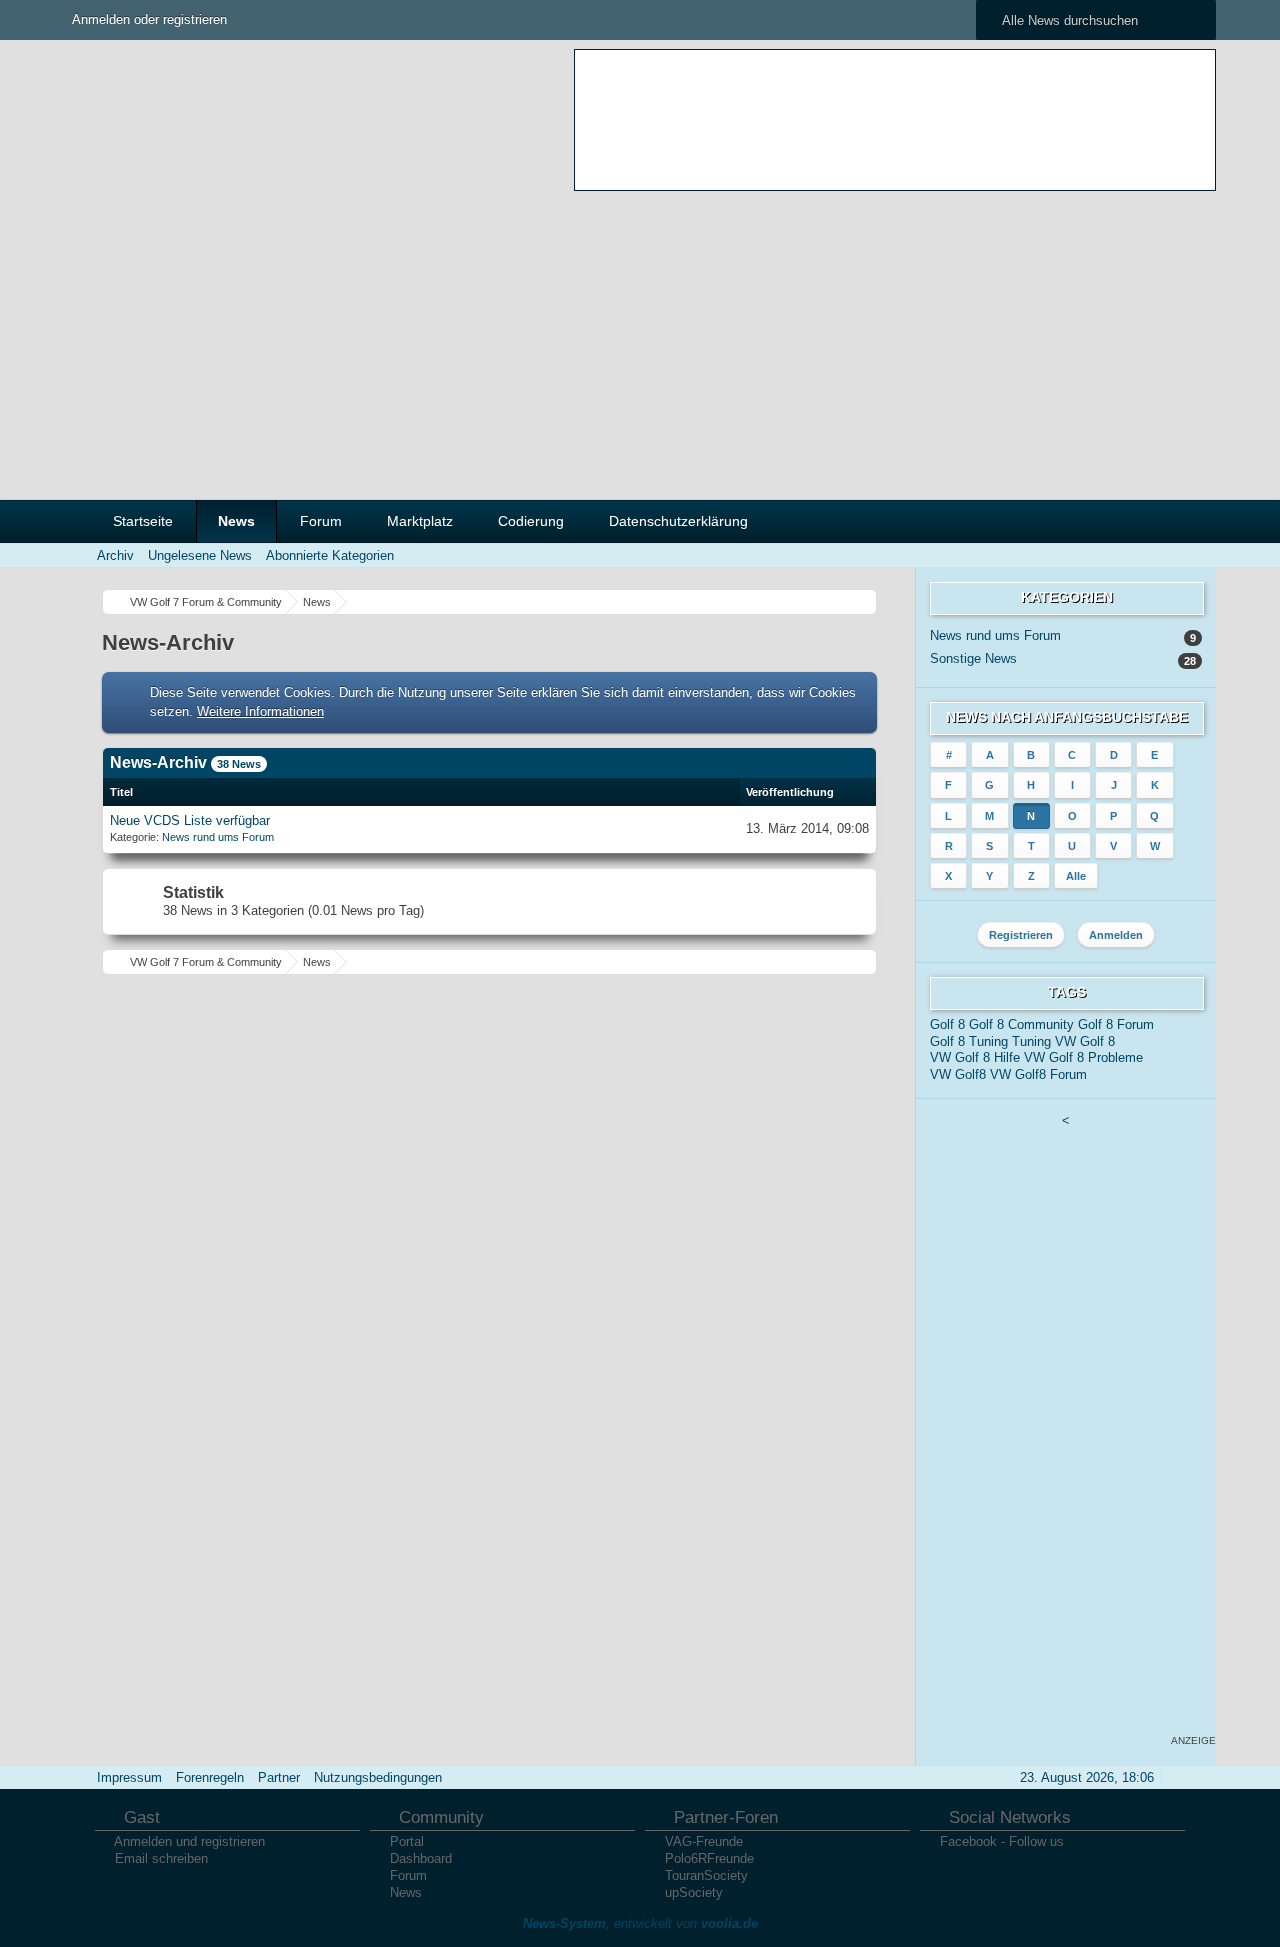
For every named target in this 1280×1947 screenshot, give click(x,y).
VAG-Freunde (704, 1841)
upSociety (694, 1892)
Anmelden (1116, 935)
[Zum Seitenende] (1176, 555)
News (236, 521)
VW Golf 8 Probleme (1083, 1057)
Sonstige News (973, 658)
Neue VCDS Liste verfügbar (190, 820)
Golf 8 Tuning (969, 1041)
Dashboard (421, 1858)
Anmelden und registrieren (189, 1841)
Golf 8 (947, 1024)
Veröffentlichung (790, 792)
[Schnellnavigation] (1148, 555)
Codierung (531, 521)
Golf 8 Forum (1116, 1024)
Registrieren (1021, 935)
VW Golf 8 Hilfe (975, 1057)
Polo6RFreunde (709, 1858)
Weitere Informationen (260, 711)
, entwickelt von (640, 1923)
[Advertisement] (640, 339)
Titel (121, 792)
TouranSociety (706, 1875)
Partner (279, 1777)
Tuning (1031, 1041)
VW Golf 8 (1085, 1041)
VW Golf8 (958, 1074)
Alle (1076, 876)
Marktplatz (420, 521)
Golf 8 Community (1021, 1024)
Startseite (143, 521)
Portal (407, 1841)
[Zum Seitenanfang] (1176, 1777)
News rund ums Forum (218, 837)
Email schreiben (161, 1858)
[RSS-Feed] (1120, 555)
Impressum (129, 1777)
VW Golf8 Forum (1038, 1074)
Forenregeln (210, 1777)
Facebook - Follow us (1002, 1841)
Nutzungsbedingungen (378, 1777)
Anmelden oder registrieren (149, 19)
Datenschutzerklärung (678, 521)
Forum (321, 521)
